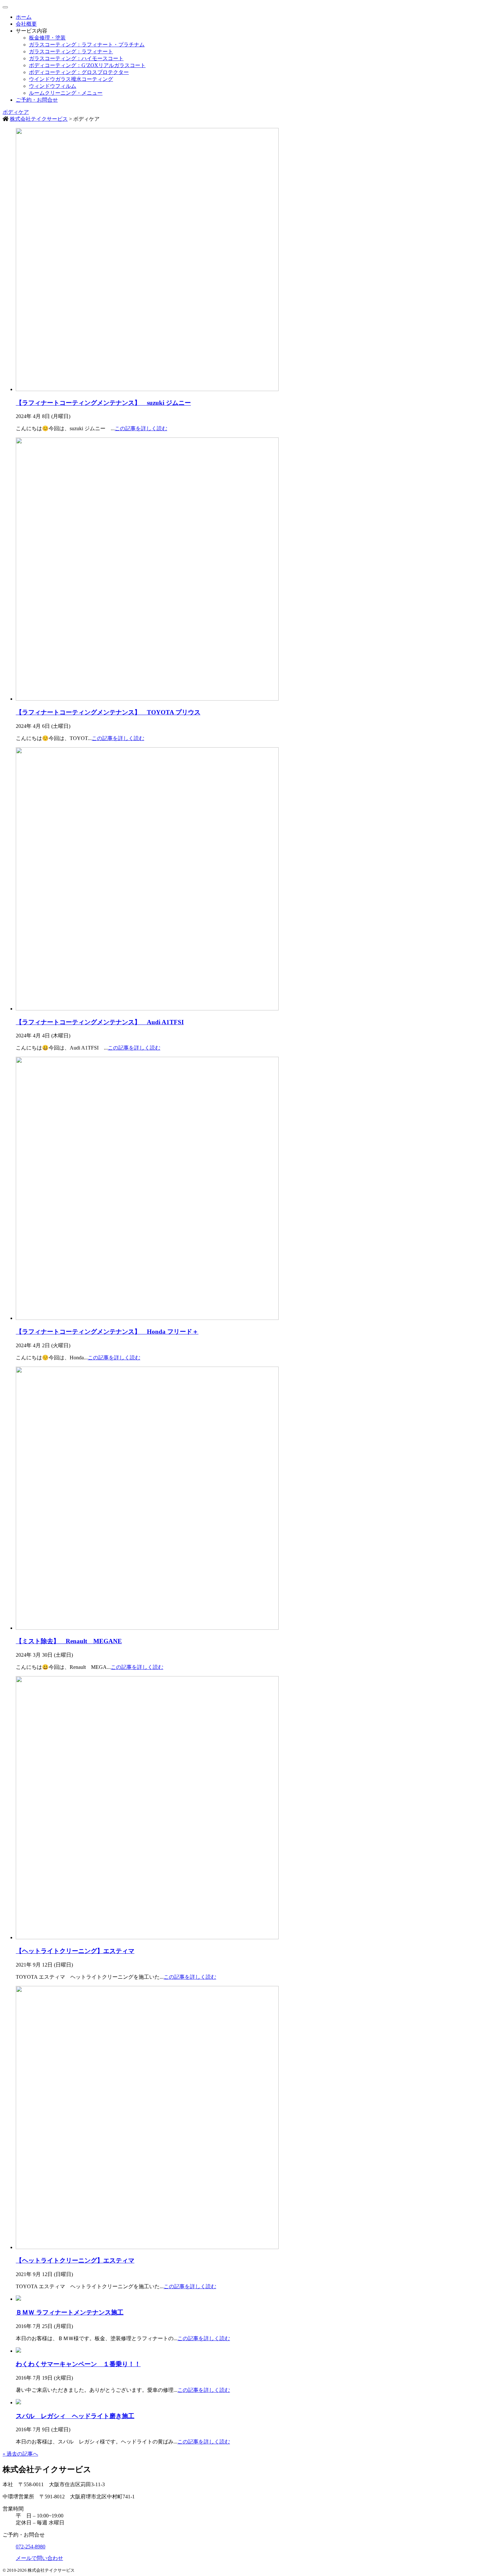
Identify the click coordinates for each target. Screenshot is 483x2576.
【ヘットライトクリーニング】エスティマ (75, 1951)
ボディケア (16, 112)
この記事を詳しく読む (141, 428)
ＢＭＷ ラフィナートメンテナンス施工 (70, 2312)
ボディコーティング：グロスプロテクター (79, 72)
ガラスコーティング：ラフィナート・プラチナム (87, 45)
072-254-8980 (31, 2547)
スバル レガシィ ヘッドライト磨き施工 (75, 2416)
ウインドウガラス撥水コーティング (71, 79)
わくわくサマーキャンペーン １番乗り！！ (78, 2364)
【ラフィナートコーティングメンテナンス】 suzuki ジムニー (103, 403)
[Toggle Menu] (5, 7)
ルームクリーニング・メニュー (66, 93)
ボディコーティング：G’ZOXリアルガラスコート (87, 65)
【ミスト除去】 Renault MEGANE (69, 1641)
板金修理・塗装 (47, 38)
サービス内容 (32, 31)
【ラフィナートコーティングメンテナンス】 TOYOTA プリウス (108, 712)
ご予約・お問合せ (37, 100)
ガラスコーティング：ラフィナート (71, 51)
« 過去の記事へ (20, 2454)
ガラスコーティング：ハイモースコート (76, 58)
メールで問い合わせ (39, 2558)
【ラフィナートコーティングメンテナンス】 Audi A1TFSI (100, 1022)
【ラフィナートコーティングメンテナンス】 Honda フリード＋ (107, 1332)
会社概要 (26, 24)
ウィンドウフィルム (53, 86)
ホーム (24, 17)
